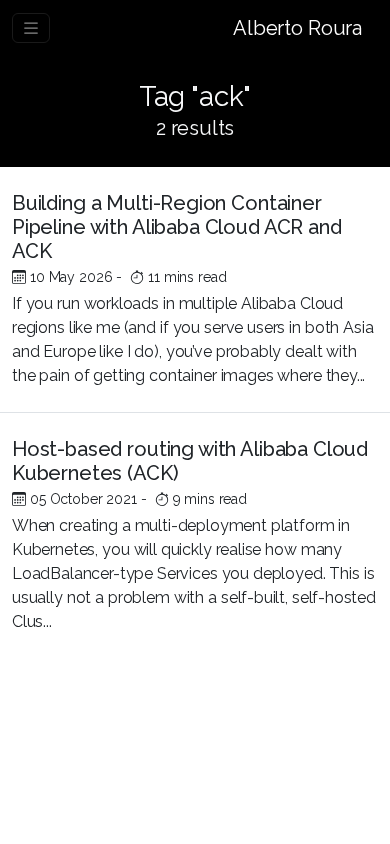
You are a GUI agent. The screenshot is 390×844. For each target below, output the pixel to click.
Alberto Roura (297, 28)
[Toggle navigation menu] (31, 28)
